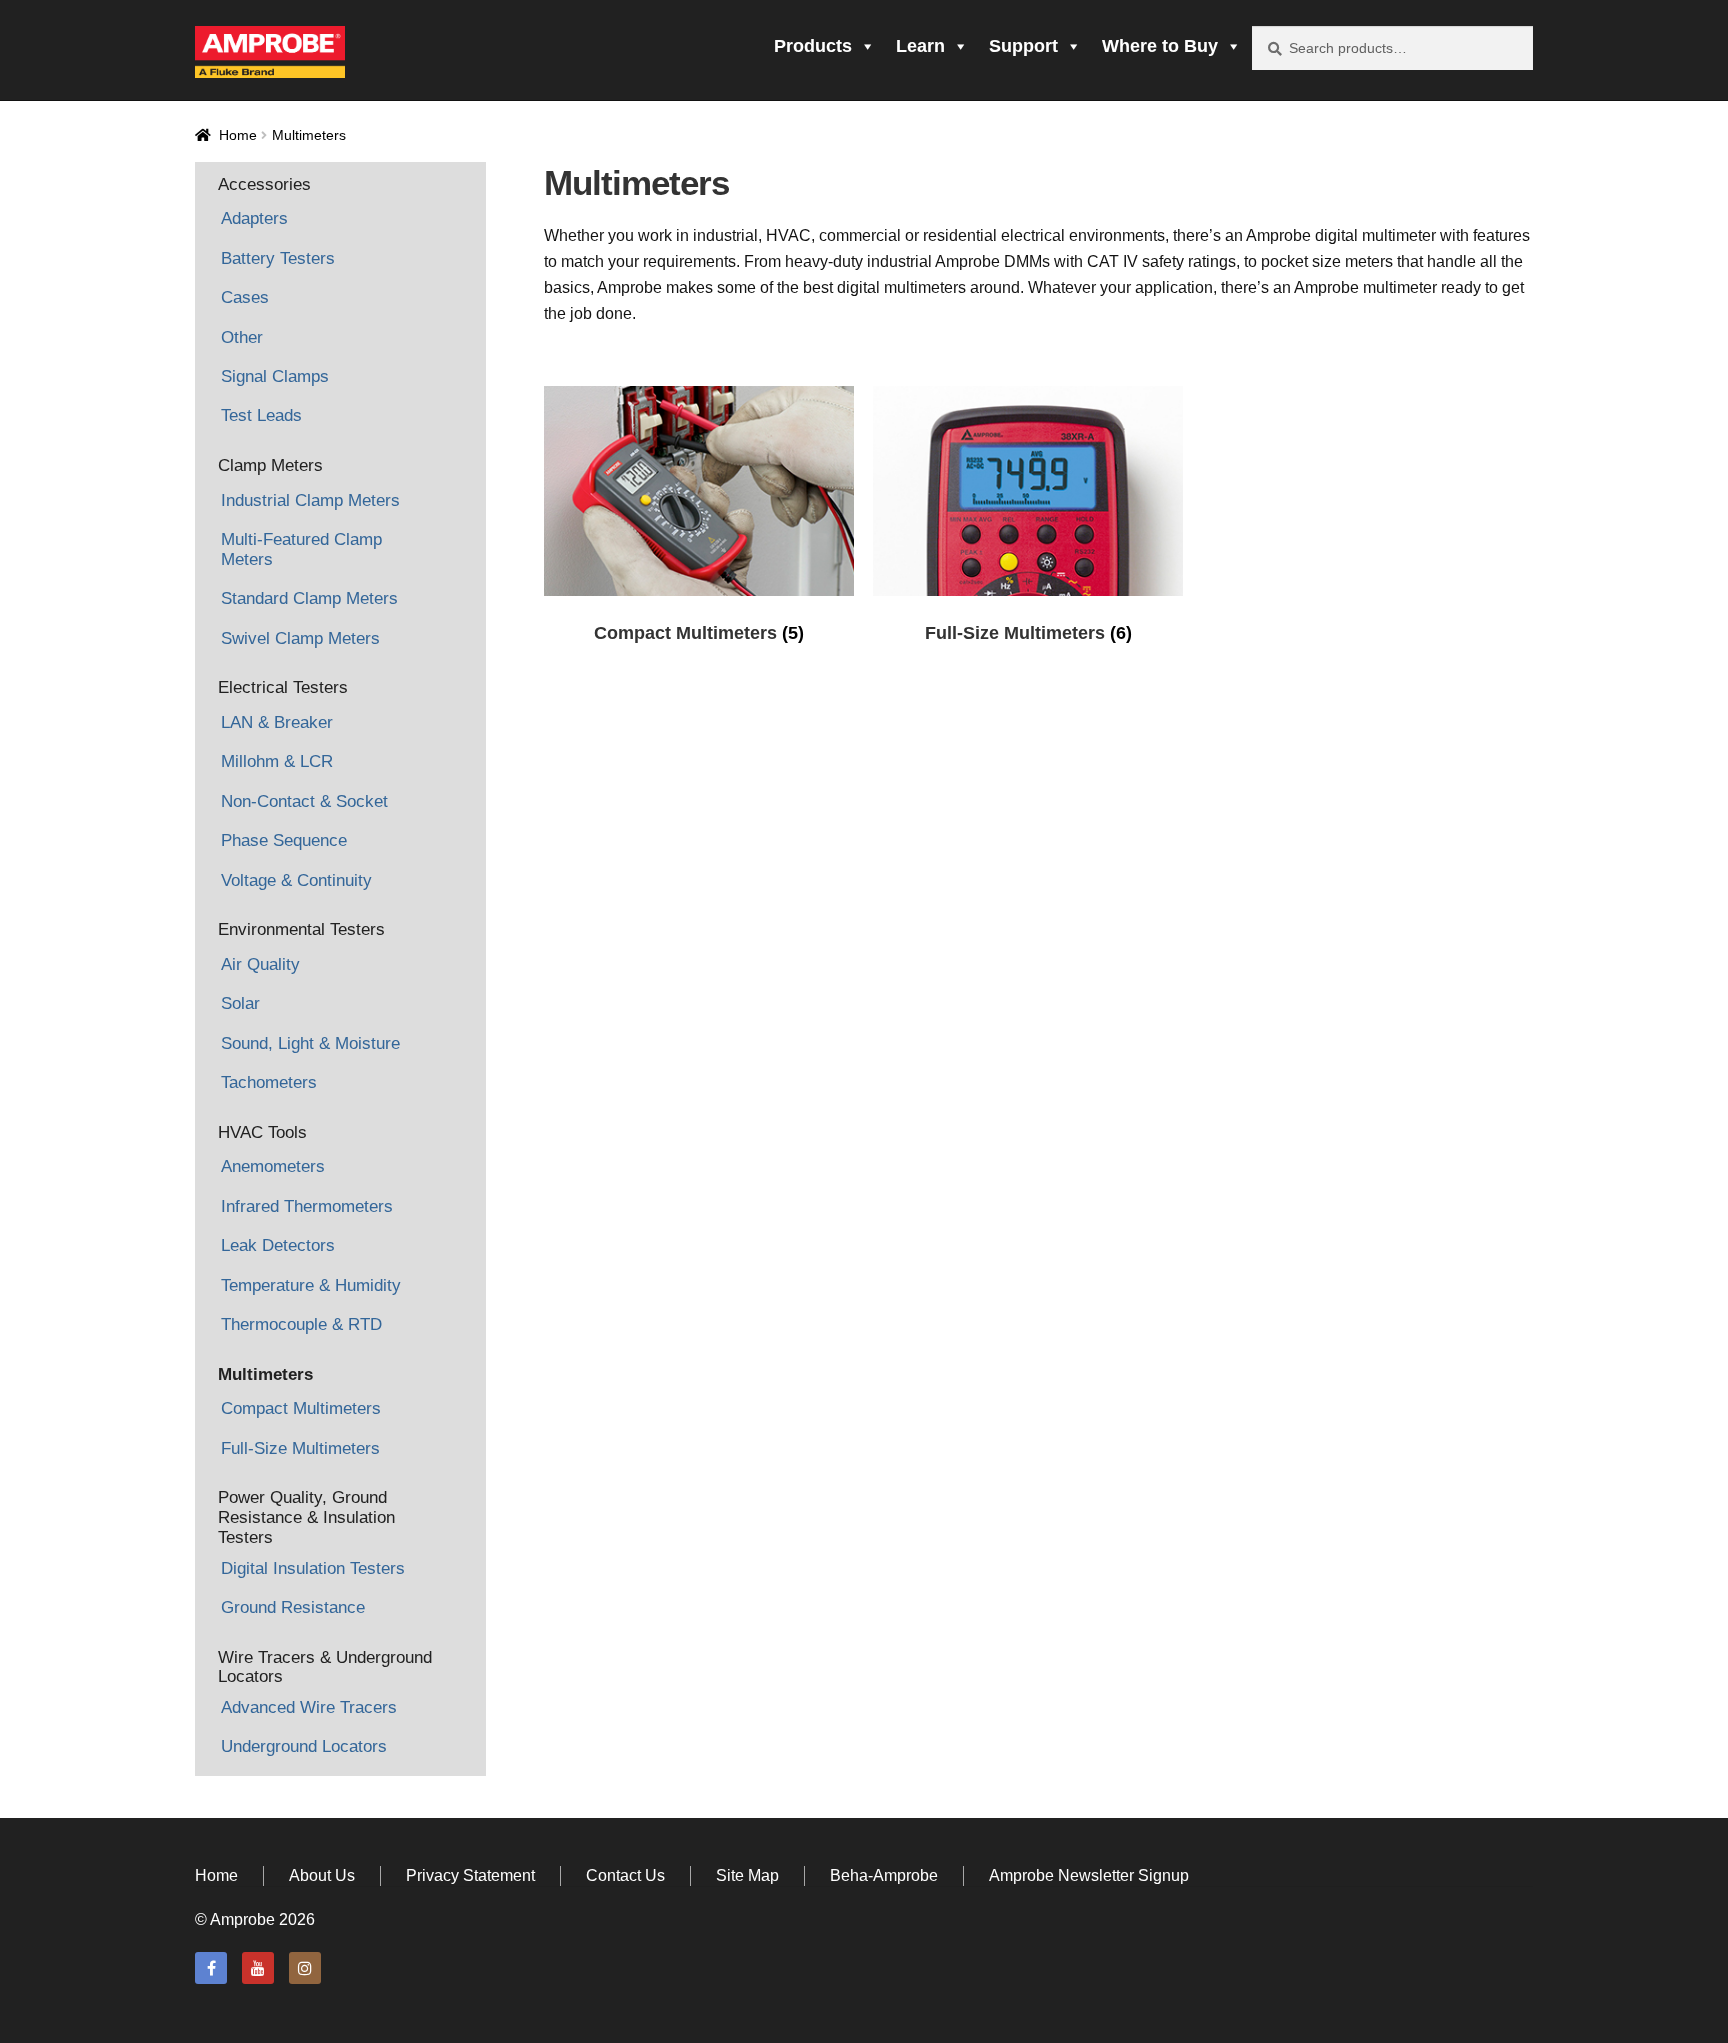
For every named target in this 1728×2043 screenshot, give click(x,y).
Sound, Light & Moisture (310, 1043)
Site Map (747, 1875)
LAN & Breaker (277, 722)
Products (813, 46)
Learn (920, 46)
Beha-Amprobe (884, 1875)
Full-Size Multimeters (300, 1448)
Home (238, 135)
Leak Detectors (278, 1245)
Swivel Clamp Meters (300, 638)
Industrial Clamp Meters (310, 500)
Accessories (264, 184)
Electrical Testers (283, 687)
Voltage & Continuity (296, 880)
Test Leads (261, 415)
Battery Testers (278, 258)
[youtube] (258, 1968)
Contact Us (625, 1875)
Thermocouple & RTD (301, 1324)
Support (1023, 46)
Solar (240, 1003)
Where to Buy (1160, 46)
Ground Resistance (293, 1607)
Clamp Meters (270, 465)
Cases (245, 297)
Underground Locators (304, 1746)
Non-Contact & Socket (304, 801)
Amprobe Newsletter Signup (1089, 1875)
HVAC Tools (262, 1132)
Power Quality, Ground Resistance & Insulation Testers (306, 1517)
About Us (322, 1875)
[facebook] (211, 1968)
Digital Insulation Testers (313, 1568)
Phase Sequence (284, 840)
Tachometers (269, 1082)
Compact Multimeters (301, 1408)
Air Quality (260, 964)
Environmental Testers (301, 929)
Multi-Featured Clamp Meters (301, 549)
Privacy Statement (470, 1875)
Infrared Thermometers (307, 1206)
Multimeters (265, 1374)
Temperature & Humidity (311, 1285)
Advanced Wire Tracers (309, 1707)
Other (242, 337)
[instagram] (305, 1968)
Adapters (254, 218)
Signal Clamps (275, 376)
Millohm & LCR (277, 761)
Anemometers (273, 1166)
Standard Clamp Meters (309, 598)
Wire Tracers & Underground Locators (325, 1667)
